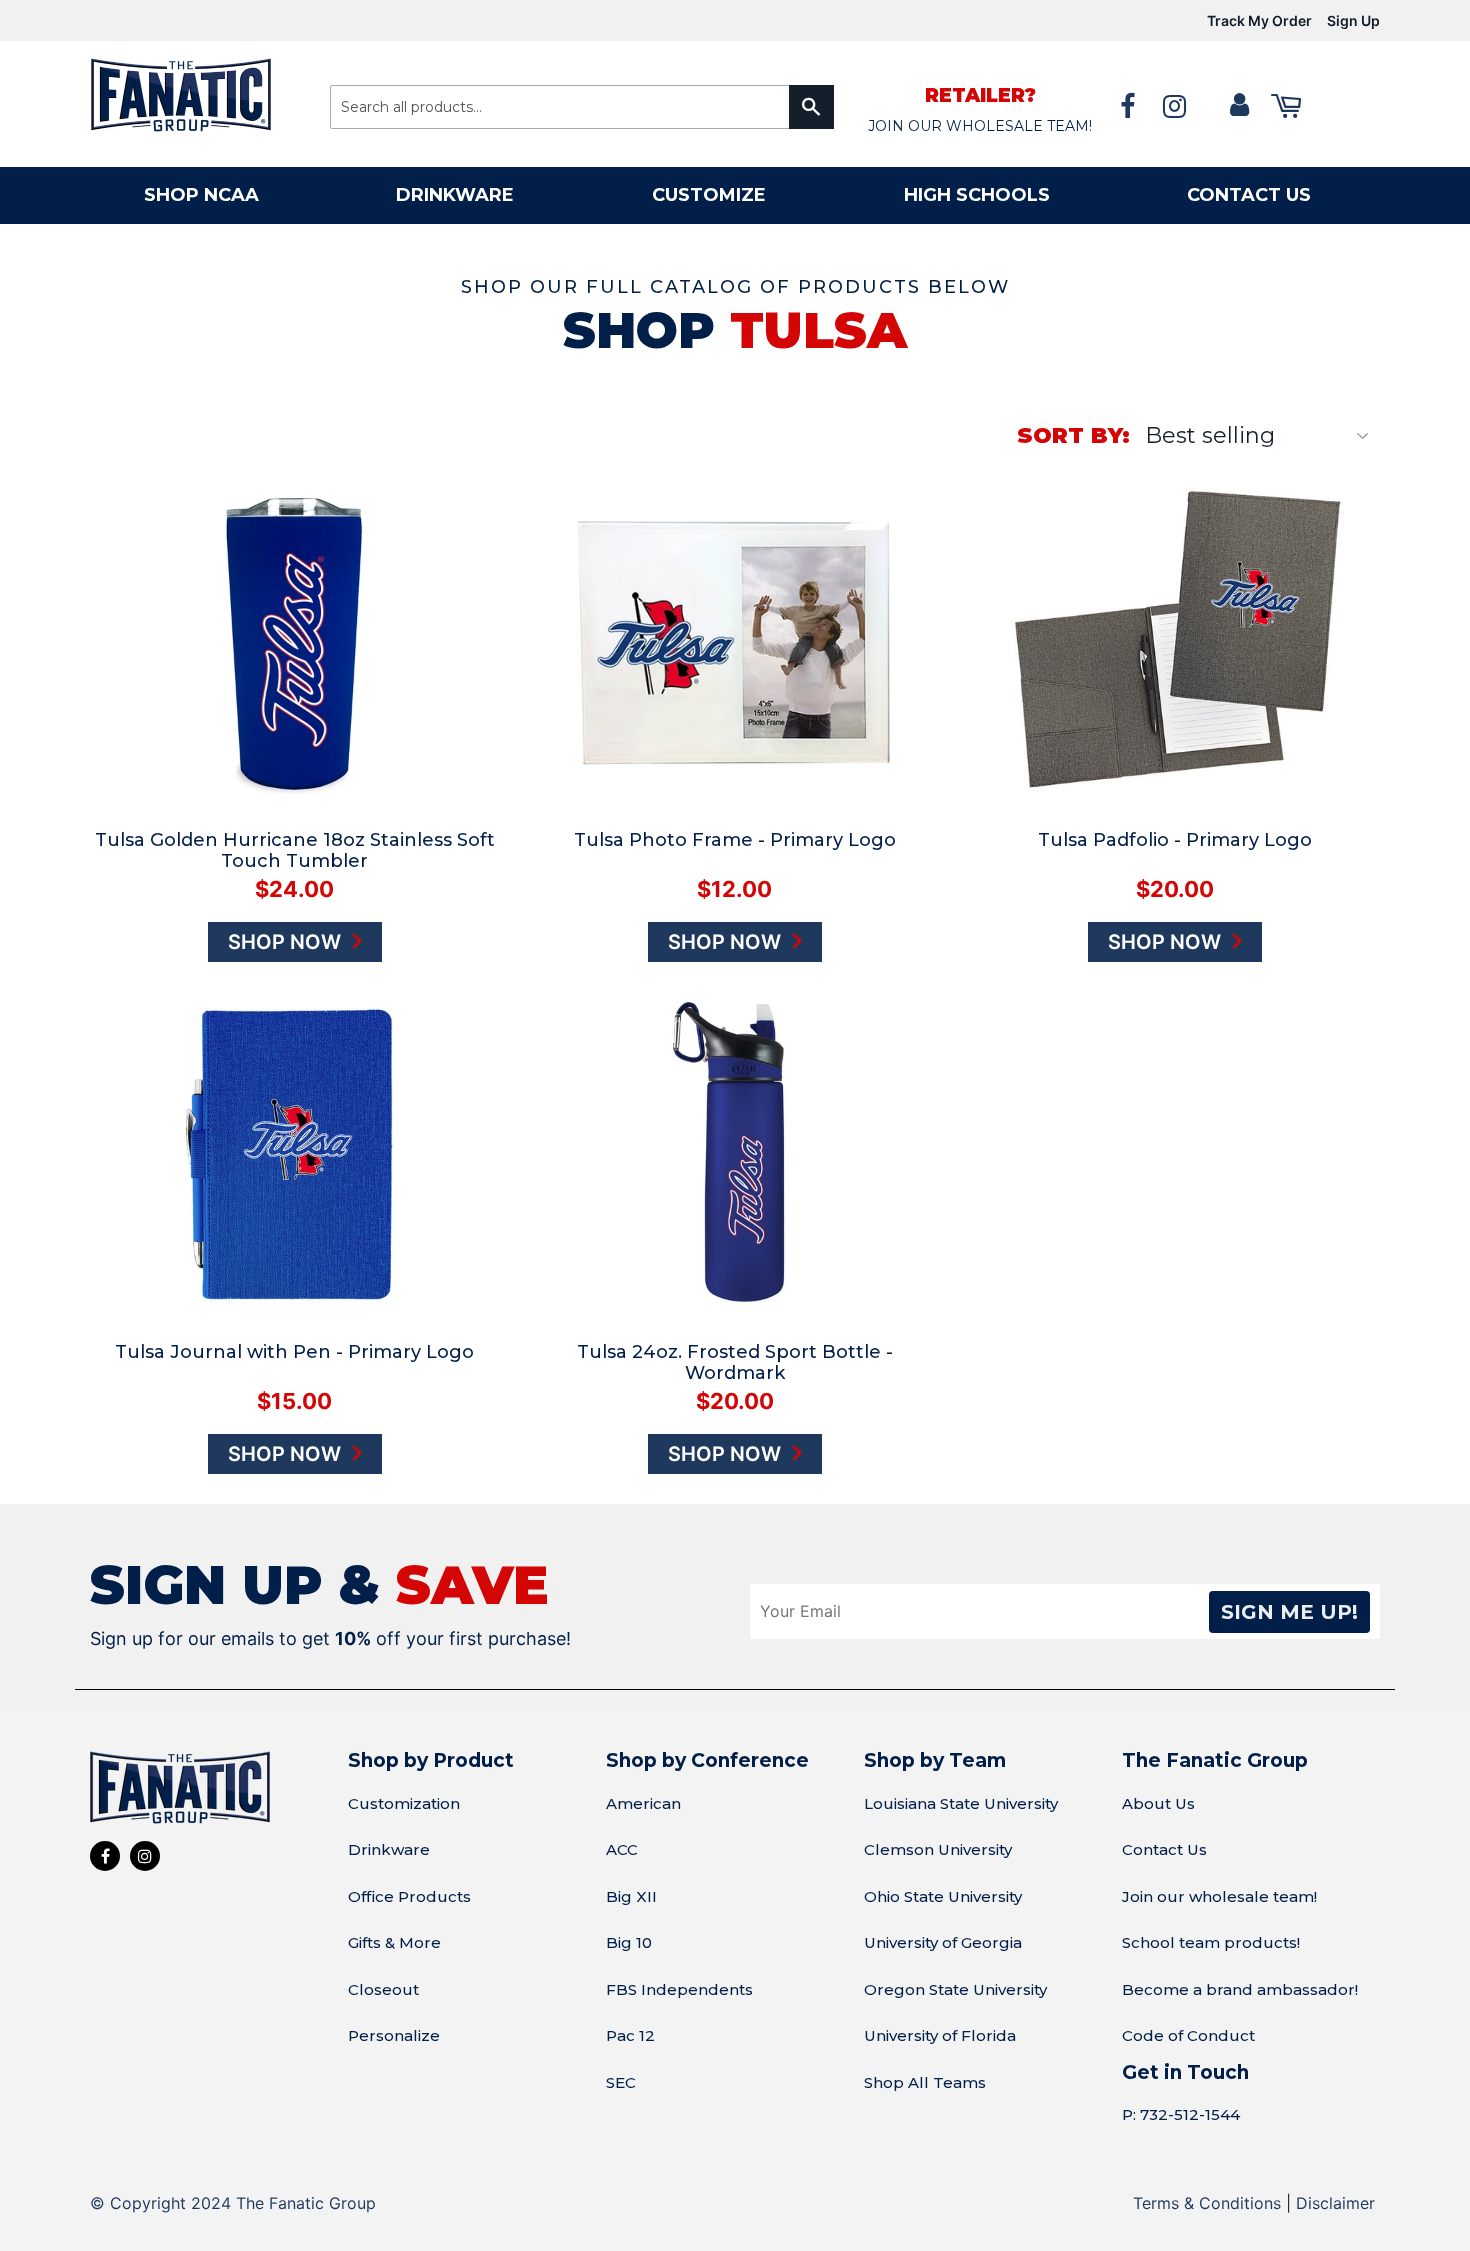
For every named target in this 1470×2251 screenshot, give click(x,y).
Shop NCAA (201, 195)
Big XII (631, 1896)
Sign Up (1353, 20)
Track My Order (1259, 20)
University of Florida (940, 2035)
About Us (1158, 1803)
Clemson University (938, 1849)
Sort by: (1073, 435)
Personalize (394, 2035)
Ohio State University (943, 1896)
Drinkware (455, 195)
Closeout (383, 1989)
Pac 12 (630, 2035)
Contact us (1249, 195)
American (643, 1803)
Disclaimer (1335, 2203)
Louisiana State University (961, 1803)
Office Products (409, 1896)
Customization (404, 1803)
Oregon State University (955, 1989)
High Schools (977, 195)
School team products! (1211, 1942)
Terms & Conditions (1207, 2203)
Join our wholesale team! (1219, 1896)
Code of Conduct (1188, 2035)
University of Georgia (943, 1942)
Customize (709, 195)
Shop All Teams (925, 2082)
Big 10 (629, 1942)
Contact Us (1164, 1849)
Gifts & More (394, 1942)
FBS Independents (679, 1989)
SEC (621, 2082)
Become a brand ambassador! (1240, 1989)
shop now (287, 942)
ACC (622, 1849)
